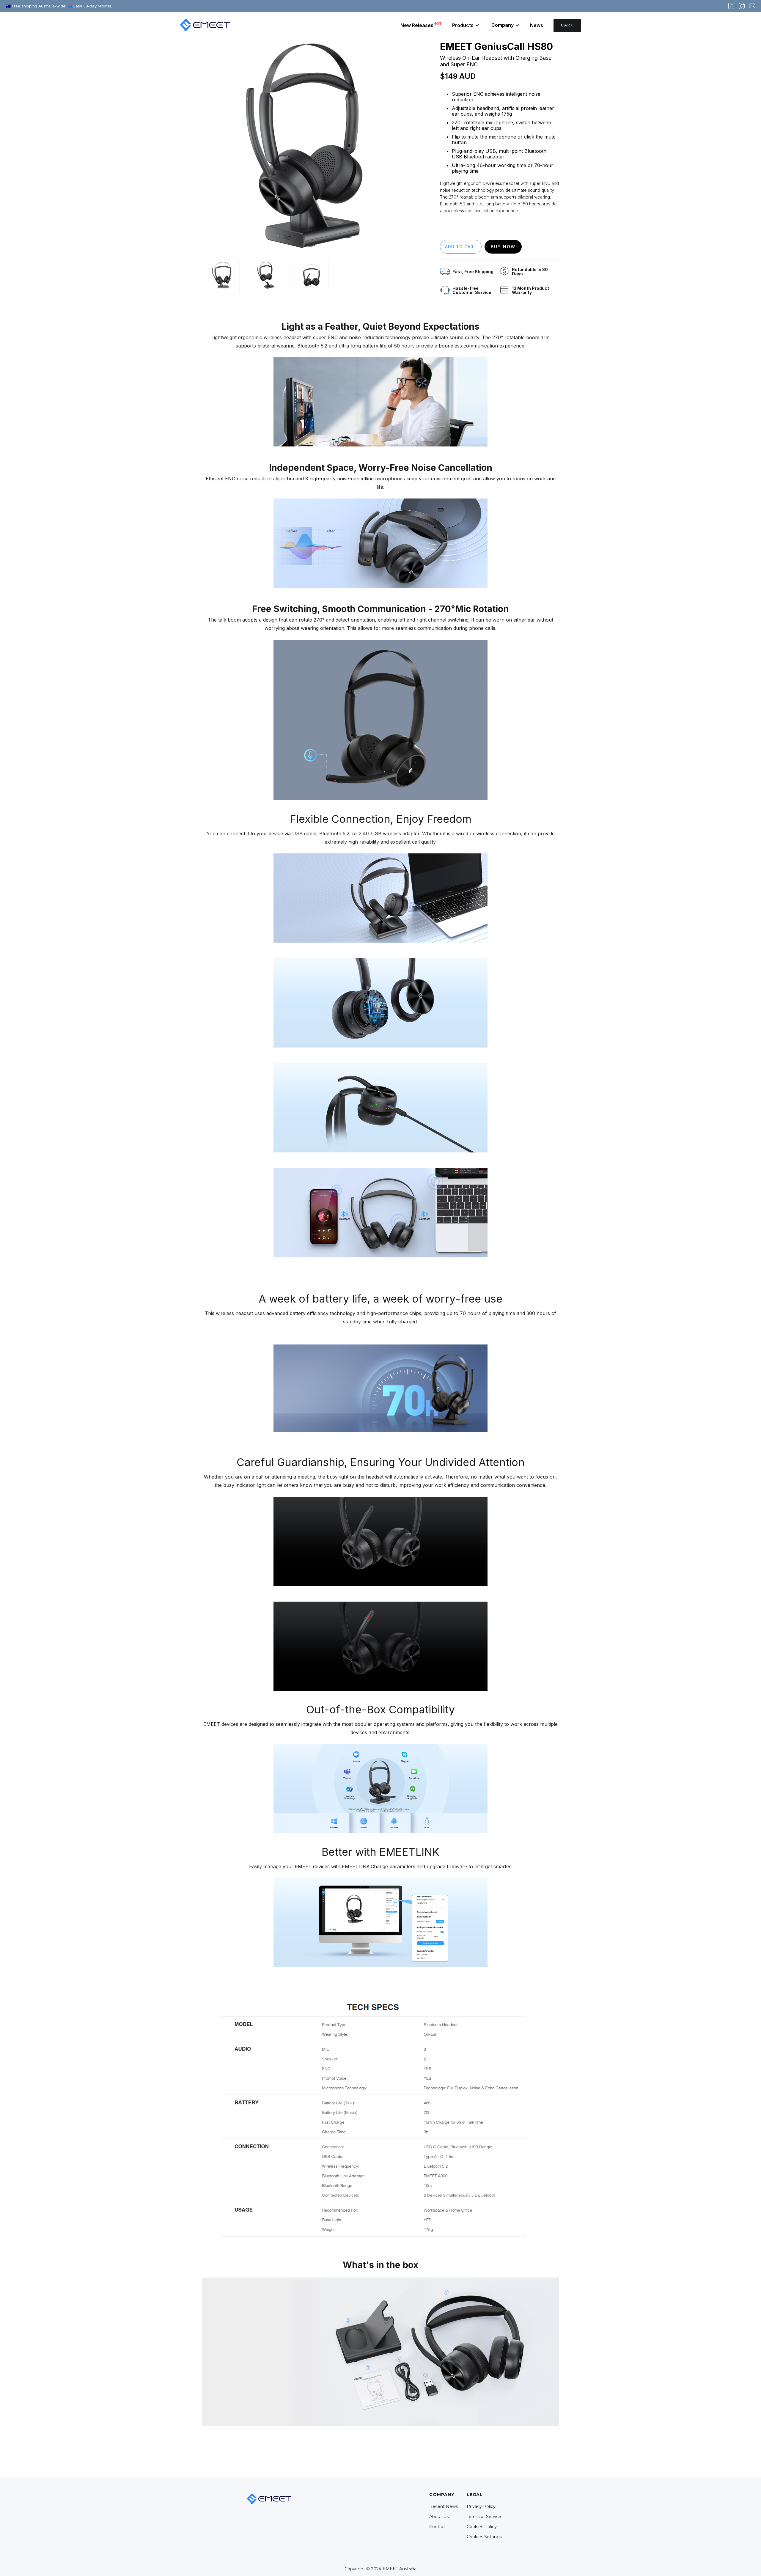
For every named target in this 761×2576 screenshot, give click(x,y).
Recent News (444, 2506)
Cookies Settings (484, 2537)
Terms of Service (484, 2517)
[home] (205, 25)
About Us (439, 2517)
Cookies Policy (482, 2527)
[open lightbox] (311, 147)
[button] (466, 25)
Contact (438, 2527)
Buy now (503, 247)
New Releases (421, 25)
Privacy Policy (481, 2506)
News (537, 25)
